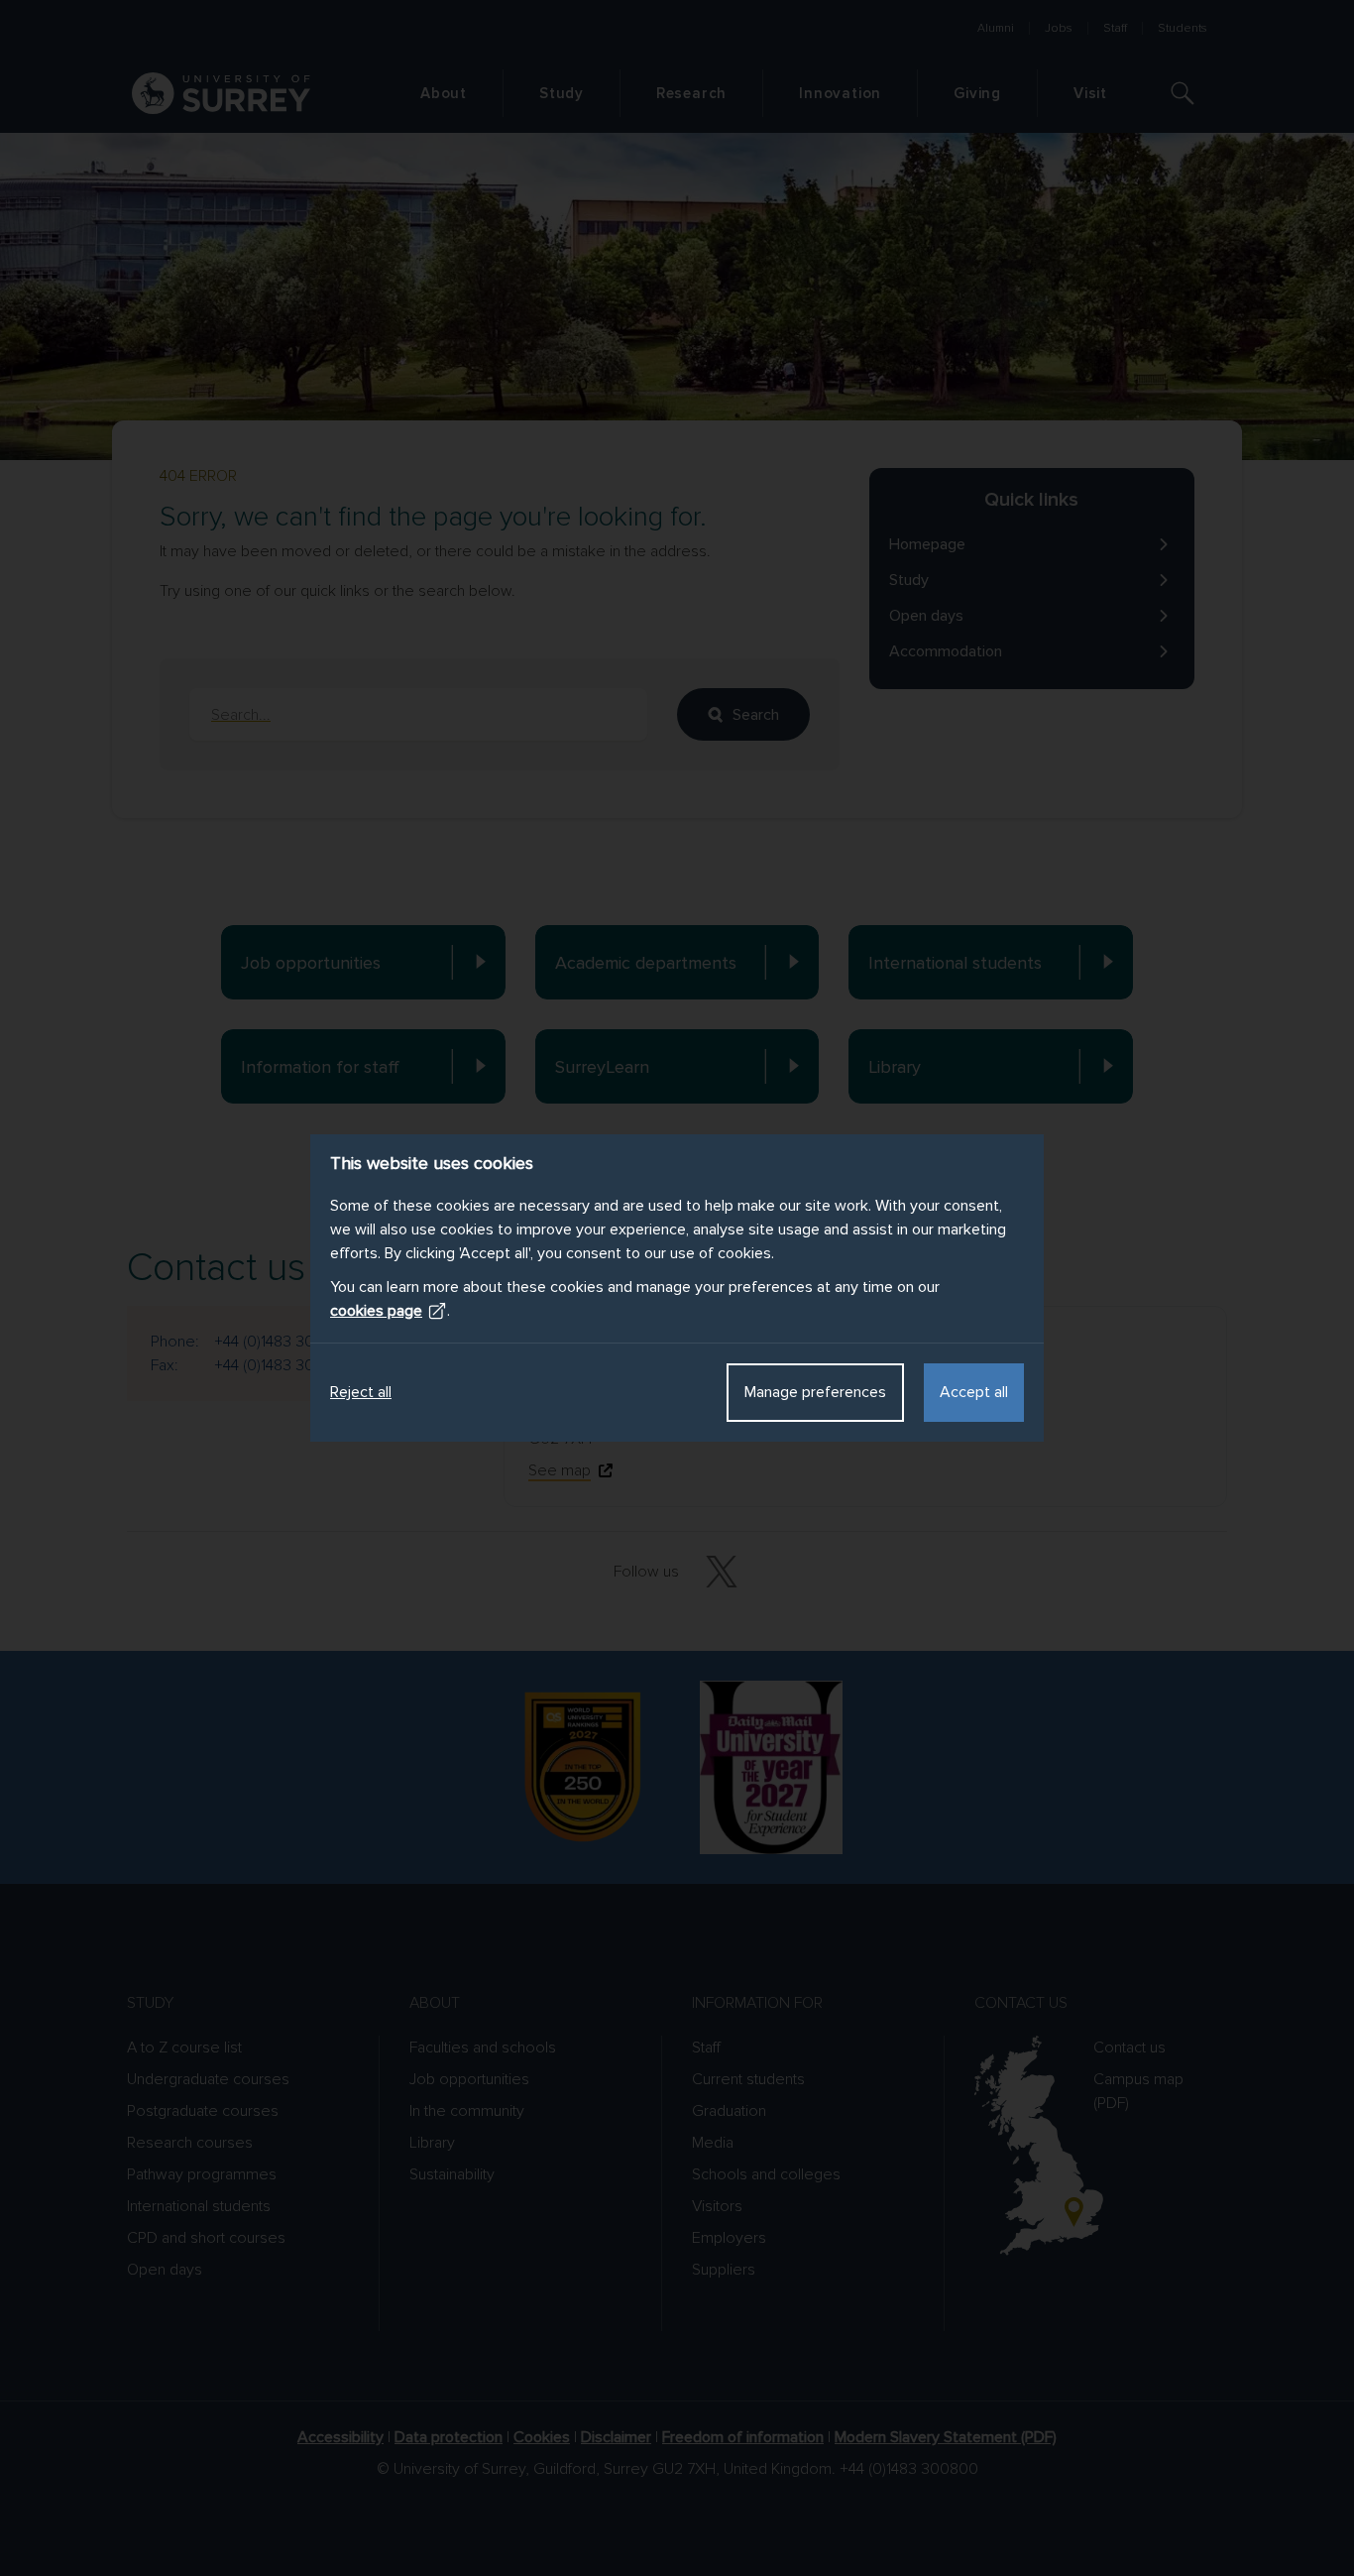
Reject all (361, 1392)
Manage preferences (815, 1392)
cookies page (376, 1311)
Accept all (974, 1392)
